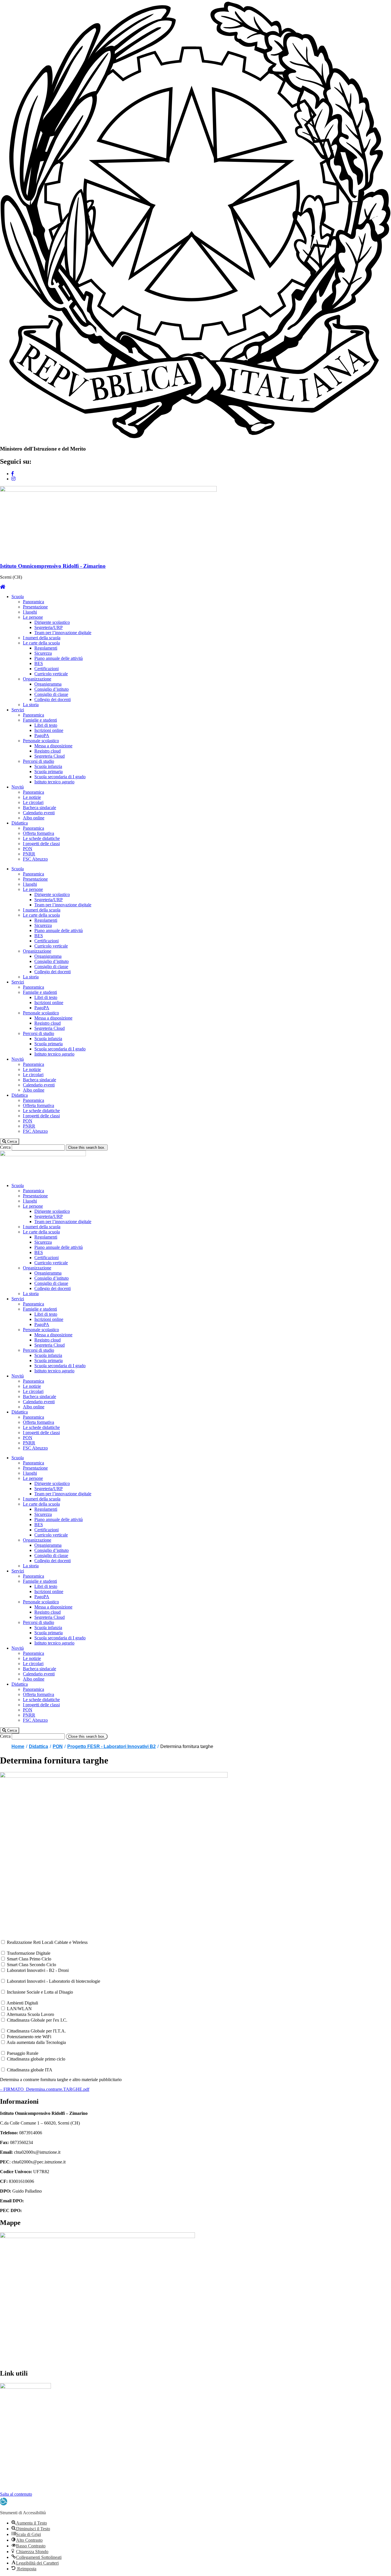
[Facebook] (13, 474)
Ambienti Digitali (22, 2003)
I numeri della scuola (42, 638)
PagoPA (42, 735)
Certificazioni (47, 669)
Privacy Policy (13, 2464)
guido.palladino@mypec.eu (47, 2210)
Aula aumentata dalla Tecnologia (36, 2042)
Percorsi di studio (38, 761)
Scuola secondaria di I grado (60, 777)
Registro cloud (48, 751)
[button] (10, 1141)
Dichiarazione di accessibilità (26, 2474)
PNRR (29, 854)
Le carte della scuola (41, 643)
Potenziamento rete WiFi (29, 2037)
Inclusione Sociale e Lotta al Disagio (40, 1992)
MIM (5, 2406)
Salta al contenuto (16, 2494)
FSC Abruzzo (35, 859)
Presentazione (35, 607)
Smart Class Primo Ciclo (29, 1959)
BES (39, 663)
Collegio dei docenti (53, 699)
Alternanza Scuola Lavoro (30, 2014)
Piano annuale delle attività (59, 658)
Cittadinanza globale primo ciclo (36, 2059)
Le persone (33, 617)
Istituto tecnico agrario (54, 782)
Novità (18, 787)
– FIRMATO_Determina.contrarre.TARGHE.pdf (45, 2089)
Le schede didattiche (41, 838)
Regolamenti (46, 648)
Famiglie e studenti (40, 720)
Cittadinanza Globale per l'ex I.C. (37, 2020)
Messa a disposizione (53, 746)
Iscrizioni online (49, 730)
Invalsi (6, 2425)
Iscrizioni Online (15, 2435)
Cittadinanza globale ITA (30, 2070)
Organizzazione (37, 679)
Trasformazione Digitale (29, 1953)
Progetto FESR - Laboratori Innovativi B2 (111, 1746)
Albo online (34, 818)
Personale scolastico (41, 741)
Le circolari (33, 802)
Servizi (18, 710)
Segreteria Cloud (50, 756)
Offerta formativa (38, 833)
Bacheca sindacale (40, 808)
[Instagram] (13, 479)
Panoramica (33, 602)
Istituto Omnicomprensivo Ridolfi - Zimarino (53, 566)
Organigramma (48, 684)
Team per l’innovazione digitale (63, 633)
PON (28, 849)
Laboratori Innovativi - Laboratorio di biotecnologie (54, 1981)
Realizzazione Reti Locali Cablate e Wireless (47, 1942)
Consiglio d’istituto (52, 689)
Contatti (7, 2489)
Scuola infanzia (48, 766)
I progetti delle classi (41, 844)
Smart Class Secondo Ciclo (31, 1965)
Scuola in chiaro (15, 2455)
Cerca (5, 1147)
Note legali (10, 2484)
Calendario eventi (39, 813)
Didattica (20, 823)
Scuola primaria (49, 772)
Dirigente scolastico (52, 622)
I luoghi (30, 612)
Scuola (18, 597)
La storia (31, 705)
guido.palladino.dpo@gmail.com (55, 2201)
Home (18, 1746)
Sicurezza (43, 653)
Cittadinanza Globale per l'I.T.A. (36, 2031)
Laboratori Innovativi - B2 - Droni (38, 1970)
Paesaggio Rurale (23, 2053)
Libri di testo (46, 725)
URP (5, 2416)
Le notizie (32, 797)
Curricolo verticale (51, 674)
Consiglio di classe (51, 694)
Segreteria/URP (49, 627)
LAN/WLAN (19, 2009)
